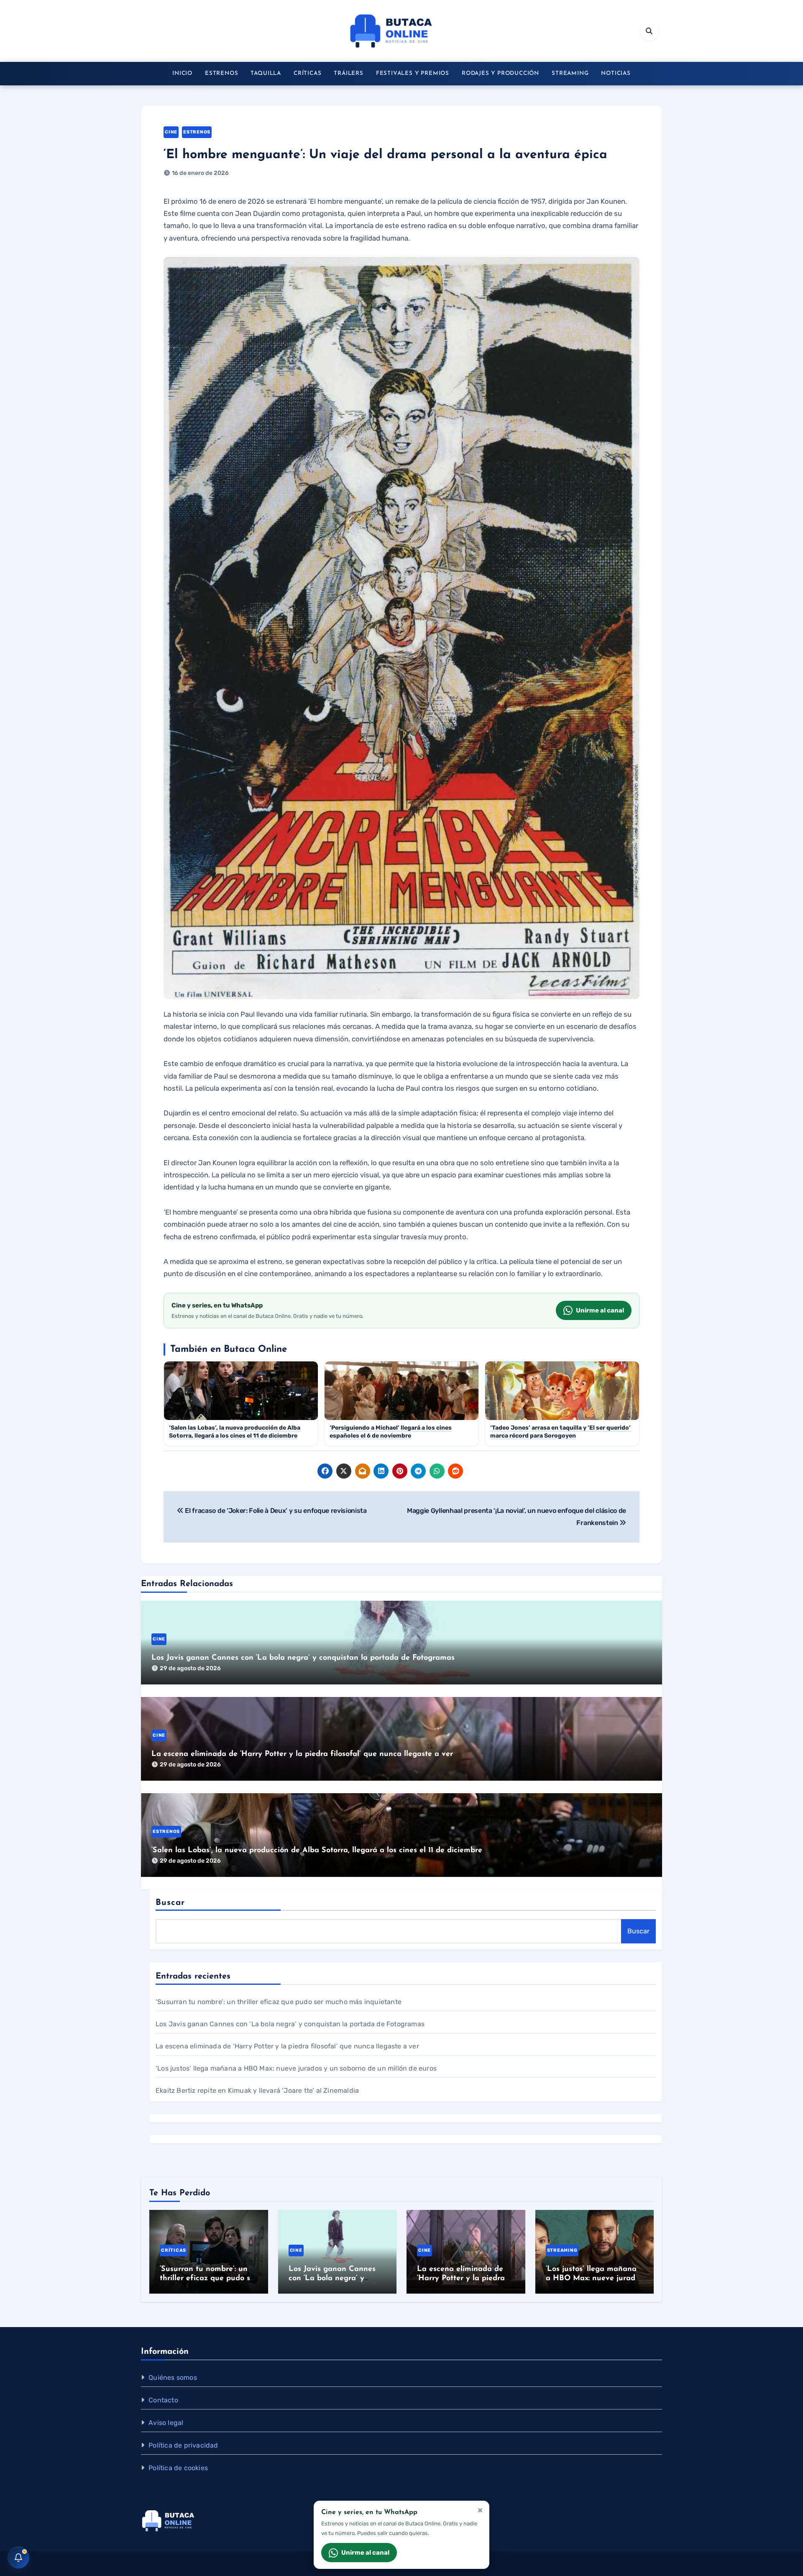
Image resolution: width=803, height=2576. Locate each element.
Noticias (616, 73)
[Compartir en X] (344, 1471)
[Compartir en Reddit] (455, 1471)
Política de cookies (178, 2468)
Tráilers (348, 73)
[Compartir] (474, 1471)
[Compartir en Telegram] (418, 1471)
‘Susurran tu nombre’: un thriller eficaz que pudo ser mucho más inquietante (279, 2002)
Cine (171, 132)
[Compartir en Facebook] (325, 1471)
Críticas (307, 73)
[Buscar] (649, 31)
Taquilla (266, 73)
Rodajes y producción (500, 73)
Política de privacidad (183, 2445)
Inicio (182, 73)
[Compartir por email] (363, 1471)
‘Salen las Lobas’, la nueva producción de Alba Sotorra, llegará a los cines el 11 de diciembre (317, 1851)
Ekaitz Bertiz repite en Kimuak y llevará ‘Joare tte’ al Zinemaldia (257, 2090)
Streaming (570, 73)
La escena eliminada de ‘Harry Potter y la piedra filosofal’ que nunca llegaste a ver (302, 1754)
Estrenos (221, 73)
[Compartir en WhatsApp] (437, 1471)
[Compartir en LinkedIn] (381, 1471)
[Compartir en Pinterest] (400, 1471)
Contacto (163, 2400)
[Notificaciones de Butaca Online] (18, 2558)
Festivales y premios (413, 73)
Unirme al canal (600, 1310)
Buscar (170, 1903)
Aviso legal (166, 2423)
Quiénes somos (173, 2377)
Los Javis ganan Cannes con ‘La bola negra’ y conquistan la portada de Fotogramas (303, 1658)
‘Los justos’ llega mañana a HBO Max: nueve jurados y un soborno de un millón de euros (296, 2068)
